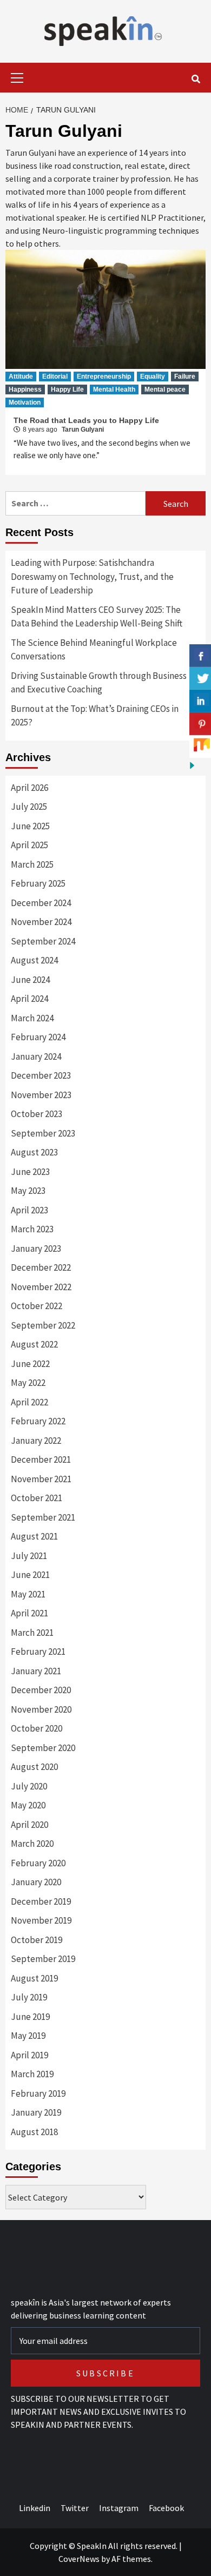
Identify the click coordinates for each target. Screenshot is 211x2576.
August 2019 (34, 1978)
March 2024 (32, 1018)
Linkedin (35, 2508)
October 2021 (37, 1498)
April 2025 (29, 845)
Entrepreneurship (104, 377)
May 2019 (28, 2036)
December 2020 (41, 1690)
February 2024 (38, 1037)
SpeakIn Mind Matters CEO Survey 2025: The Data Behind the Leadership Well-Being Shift (97, 617)
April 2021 (29, 1613)
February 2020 (38, 1863)
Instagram (119, 2508)
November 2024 (41, 922)
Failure (185, 377)
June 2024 (30, 980)
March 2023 (32, 1229)
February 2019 (38, 2093)
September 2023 (43, 1133)
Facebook (166, 2508)
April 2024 (29, 999)
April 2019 (29, 2055)
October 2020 (37, 1728)
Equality (153, 377)
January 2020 (36, 1882)
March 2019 (32, 2074)
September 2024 (43, 941)
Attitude (21, 377)
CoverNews (79, 2559)
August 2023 (34, 1152)
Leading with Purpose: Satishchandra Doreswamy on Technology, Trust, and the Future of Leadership (92, 576)
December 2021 (41, 1459)
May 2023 (28, 1191)
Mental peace (165, 389)
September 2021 (43, 1517)
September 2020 (43, 1748)
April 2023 (29, 1210)
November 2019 (41, 1920)
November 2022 (41, 1287)
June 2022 (30, 1364)
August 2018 (34, 2132)
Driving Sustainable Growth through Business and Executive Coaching (99, 683)
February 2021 (38, 1652)
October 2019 (37, 1940)
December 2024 (41, 903)
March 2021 (32, 1633)
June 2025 (30, 826)
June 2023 (30, 1172)
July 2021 (29, 1556)
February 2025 (38, 883)
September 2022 (43, 1325)
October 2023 (37, 1114)
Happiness (25, 389)
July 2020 (29, 1786)
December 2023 (41, 1075)
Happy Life (67, 389)
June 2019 (30, 2017)
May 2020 (28, 1805)
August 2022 (34, 1344)
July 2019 (29, 1997)
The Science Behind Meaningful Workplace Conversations (94, 650)
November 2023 (41, 1095)
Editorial (55, 377)
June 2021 (30, 1575)
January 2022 (36, 1441)
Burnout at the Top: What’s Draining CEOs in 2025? (95, 716)
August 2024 (34, 960)
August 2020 (34, 1767)
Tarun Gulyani (83, 430)
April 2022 (29, 1402)
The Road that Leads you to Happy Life (86, 420)
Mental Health (114, 389)
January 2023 (36, 1249)
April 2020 (29, 1825)
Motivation (25, 402)
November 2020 (41, 1709)
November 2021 (41, 1479)
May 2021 (28, 1594)
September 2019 (43, 1959)
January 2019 (36, 2112)
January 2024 (36, 1056)
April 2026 (29, 788)
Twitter (75, 2508)
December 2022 (41, 1267)
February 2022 (38, 1421)
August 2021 (34, 1536)
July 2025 (29, 807)
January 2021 (36, 1671)
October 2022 (37, 1306)
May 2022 (28, 1383)
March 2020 (32, 1844)
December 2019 (41, 1901)
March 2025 (32, 864)
